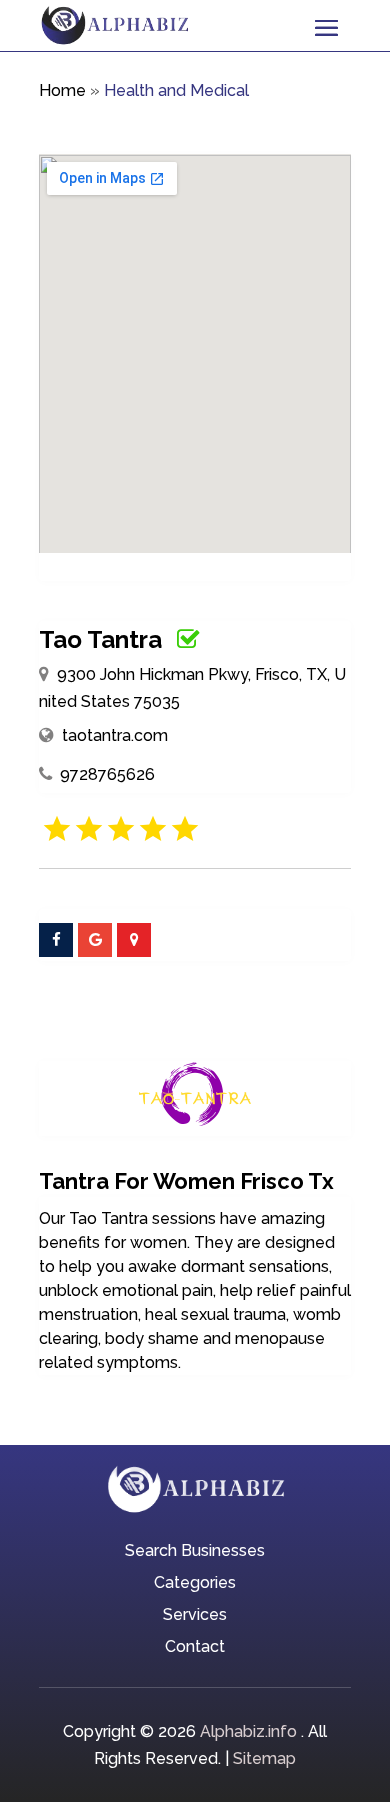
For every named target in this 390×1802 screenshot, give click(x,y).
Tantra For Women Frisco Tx (186, 1181)
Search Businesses (195, 1552)
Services (195, 1616)
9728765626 (107, 774)
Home (62, 90)
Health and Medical (176, 90)
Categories (195, 1584)
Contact (195, 1648)
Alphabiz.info (248, 1731)
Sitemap (264, 1758)
